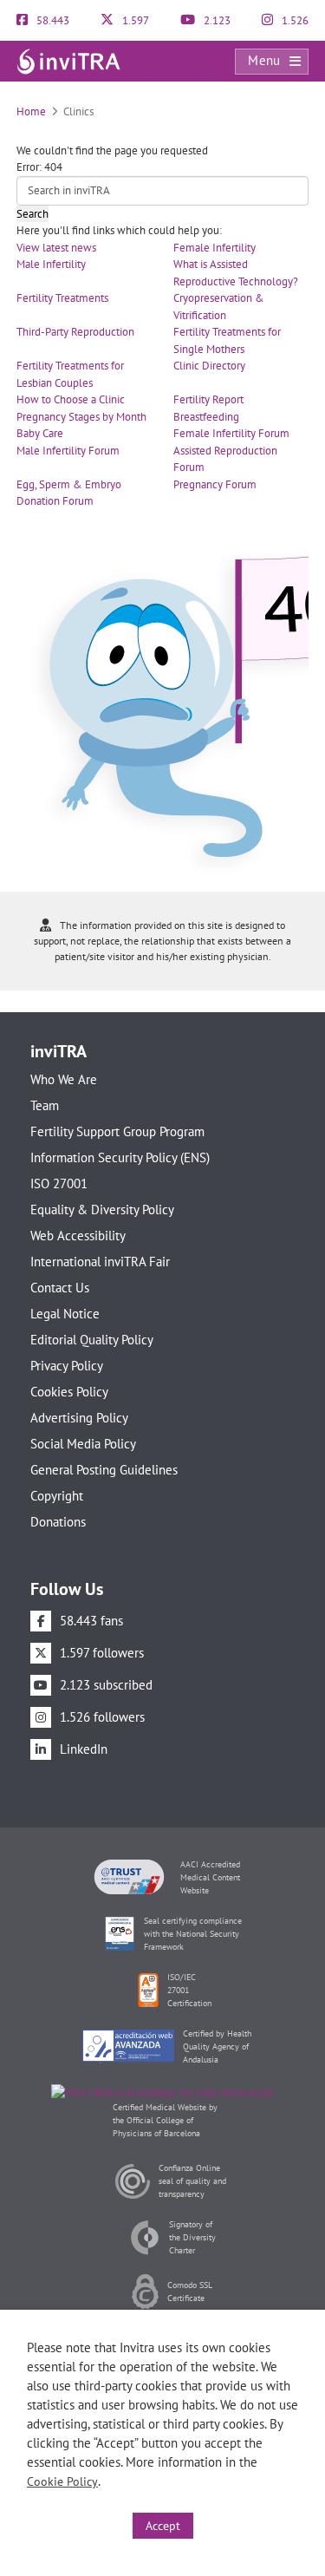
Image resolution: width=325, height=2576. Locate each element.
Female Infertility (214, 248)
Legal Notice (65, 1314)
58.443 (52, 20)
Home (31, 111)
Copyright (57, 1496)
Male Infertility (51, 264)
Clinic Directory (209, 366)
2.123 (216, 20)
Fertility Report (208, 399)
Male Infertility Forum (68, 451)
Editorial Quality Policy (92, 1340)
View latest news (56, 248)
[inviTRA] (68, 60)
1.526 (294, 20)
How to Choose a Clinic (71, 399)
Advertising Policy (79, 1418)
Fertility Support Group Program (117, 1131)
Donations (58, 1522)
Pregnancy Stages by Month (81, 417)
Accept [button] (163, 2526)
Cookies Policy (69, 1392)
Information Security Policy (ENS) (120, 1157)
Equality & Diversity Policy (102, 1210)
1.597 (134, 20)
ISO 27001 (59, 1183)
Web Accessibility (78, 1236)
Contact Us (60, 1288)
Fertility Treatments (62, 298)
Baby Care (40, 433)
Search (32, 214)
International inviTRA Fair (100, 1262)
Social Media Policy (83, 1444)
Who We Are (64, 1079)
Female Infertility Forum (231, 433)
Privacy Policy (67, 1366)
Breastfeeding (206, 417)
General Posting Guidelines (104, 1470)
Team (45, 1105)
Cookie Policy (62, 2481)
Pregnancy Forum (215, 484)
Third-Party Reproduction (75, 332)
